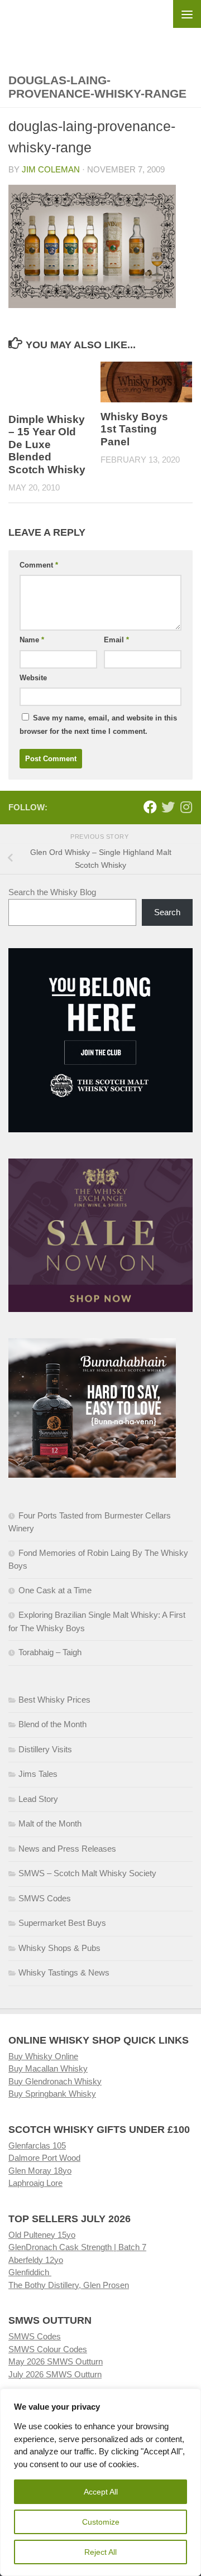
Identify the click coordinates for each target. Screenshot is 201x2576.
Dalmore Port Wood (44, 2158)
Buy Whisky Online (43, 2056)
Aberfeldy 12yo (36, 2260)
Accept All (101, 2492)
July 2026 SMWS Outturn (55, 2374)
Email (116, 640)
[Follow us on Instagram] (186, 807)
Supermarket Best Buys (62, 1923)
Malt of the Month (50, 1823)
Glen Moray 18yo (40, 2171)
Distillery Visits (45, 1749)
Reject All (100, 2552)
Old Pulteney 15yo (42, 2235)
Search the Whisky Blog (52, 892)
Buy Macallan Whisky (48, 2068)
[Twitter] (168, 807)
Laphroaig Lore (35, 2183)
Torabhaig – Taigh (50, 1652)
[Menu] (187, 14)
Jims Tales (38, 1774)
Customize (101, 2522)
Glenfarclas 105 (37, 2145)
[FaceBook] (150, 807)
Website (33, 678)
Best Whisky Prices (54, 1700)
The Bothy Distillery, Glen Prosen (69, 2285)
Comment (39, 565)
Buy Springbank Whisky (52, 2094)
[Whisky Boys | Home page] (100, 28)
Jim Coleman (51, 169)
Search (167, 912)
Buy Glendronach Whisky (55, 2081)
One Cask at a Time (55, 1590)
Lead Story (38, 1799)
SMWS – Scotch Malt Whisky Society (87, 1873)
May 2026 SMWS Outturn (56, 2361)
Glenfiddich (30, 2272)
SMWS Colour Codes (48, 2349)
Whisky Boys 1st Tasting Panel (134, 429)
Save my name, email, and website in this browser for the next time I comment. (98, 725)
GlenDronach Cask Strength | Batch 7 (77, 2247)
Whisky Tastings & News (64, 1972)
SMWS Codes (45, 1898)
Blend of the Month (52, 1724)
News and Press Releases (67, 1849)
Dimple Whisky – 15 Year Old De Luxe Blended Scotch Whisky (47, 444)
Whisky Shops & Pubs (59, 1948)
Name (32, 640)
